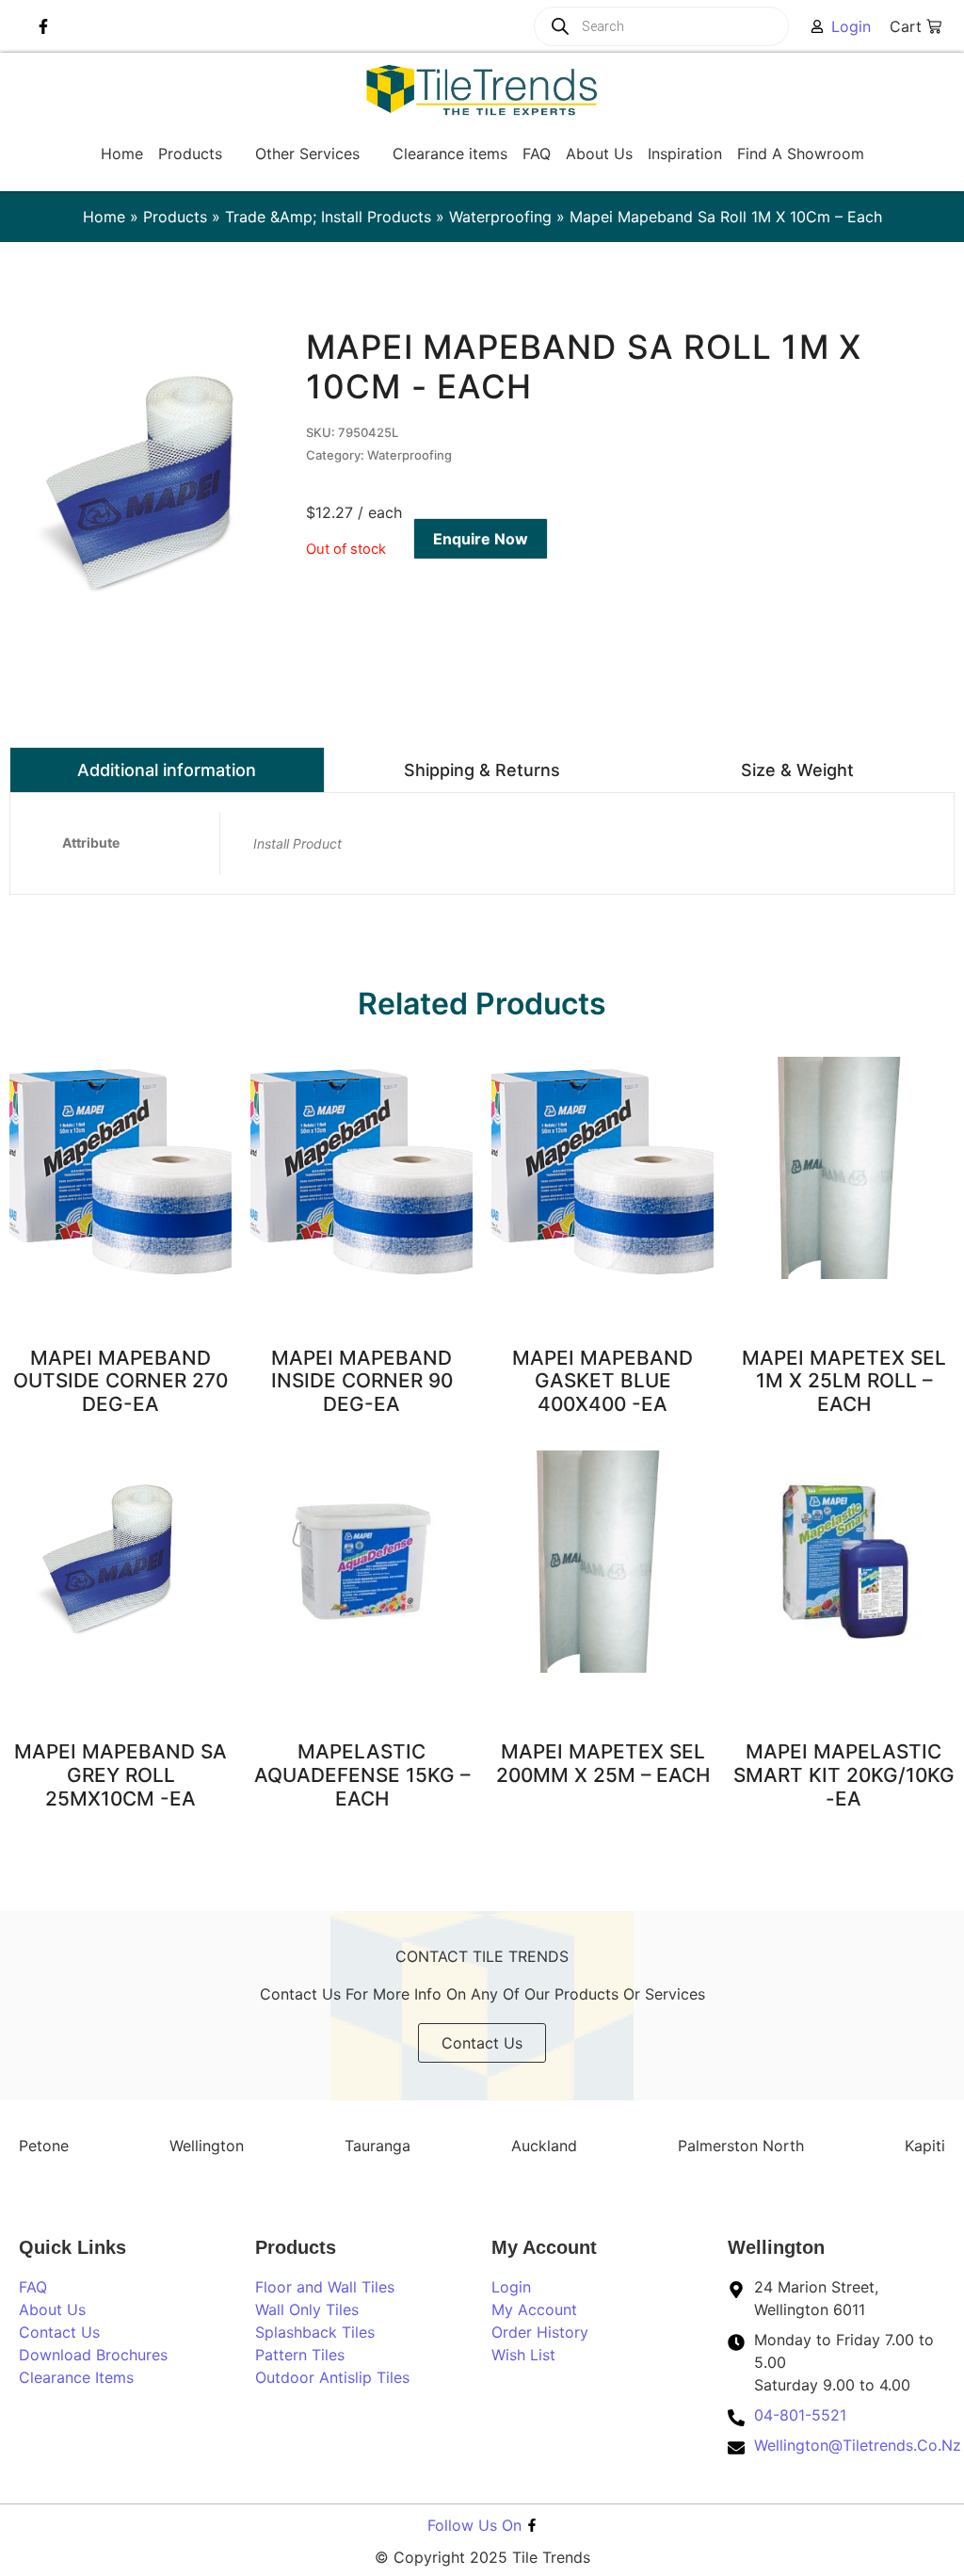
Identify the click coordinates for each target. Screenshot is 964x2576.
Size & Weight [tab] (797, 770)
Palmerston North (741, 2146)
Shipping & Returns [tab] (482, 770)
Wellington (207, 2146)
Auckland (544, 2146)
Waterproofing (500, 217)
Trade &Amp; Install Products (328, 217)
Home (104, 217)
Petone (44, 2146)
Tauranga (378, 2146)
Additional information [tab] (167, 770)
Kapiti (925, 2146)
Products (175, 217)
